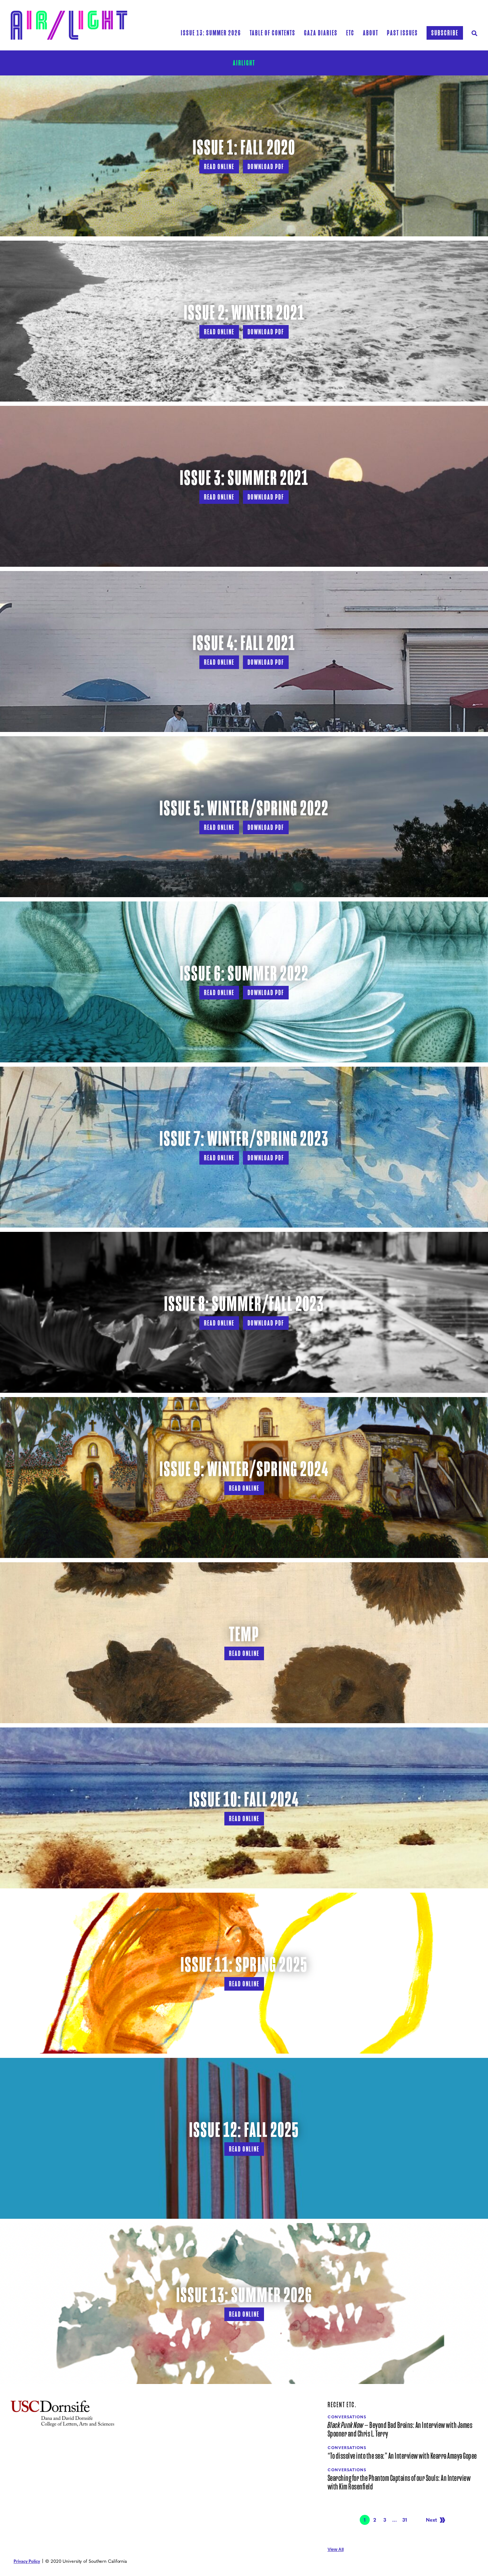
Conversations (347, 2417)
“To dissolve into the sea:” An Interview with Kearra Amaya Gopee (402, 2456)
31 (406, 2520)
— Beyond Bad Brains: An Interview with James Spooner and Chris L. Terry (400, 2430)
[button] (273, 33)
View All (336, 2550)
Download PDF (266, 167)
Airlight (244, 63)
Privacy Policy (27, 2561)
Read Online (219, 167)
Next (431, 2520)
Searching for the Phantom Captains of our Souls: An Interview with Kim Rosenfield (399, 2483)
